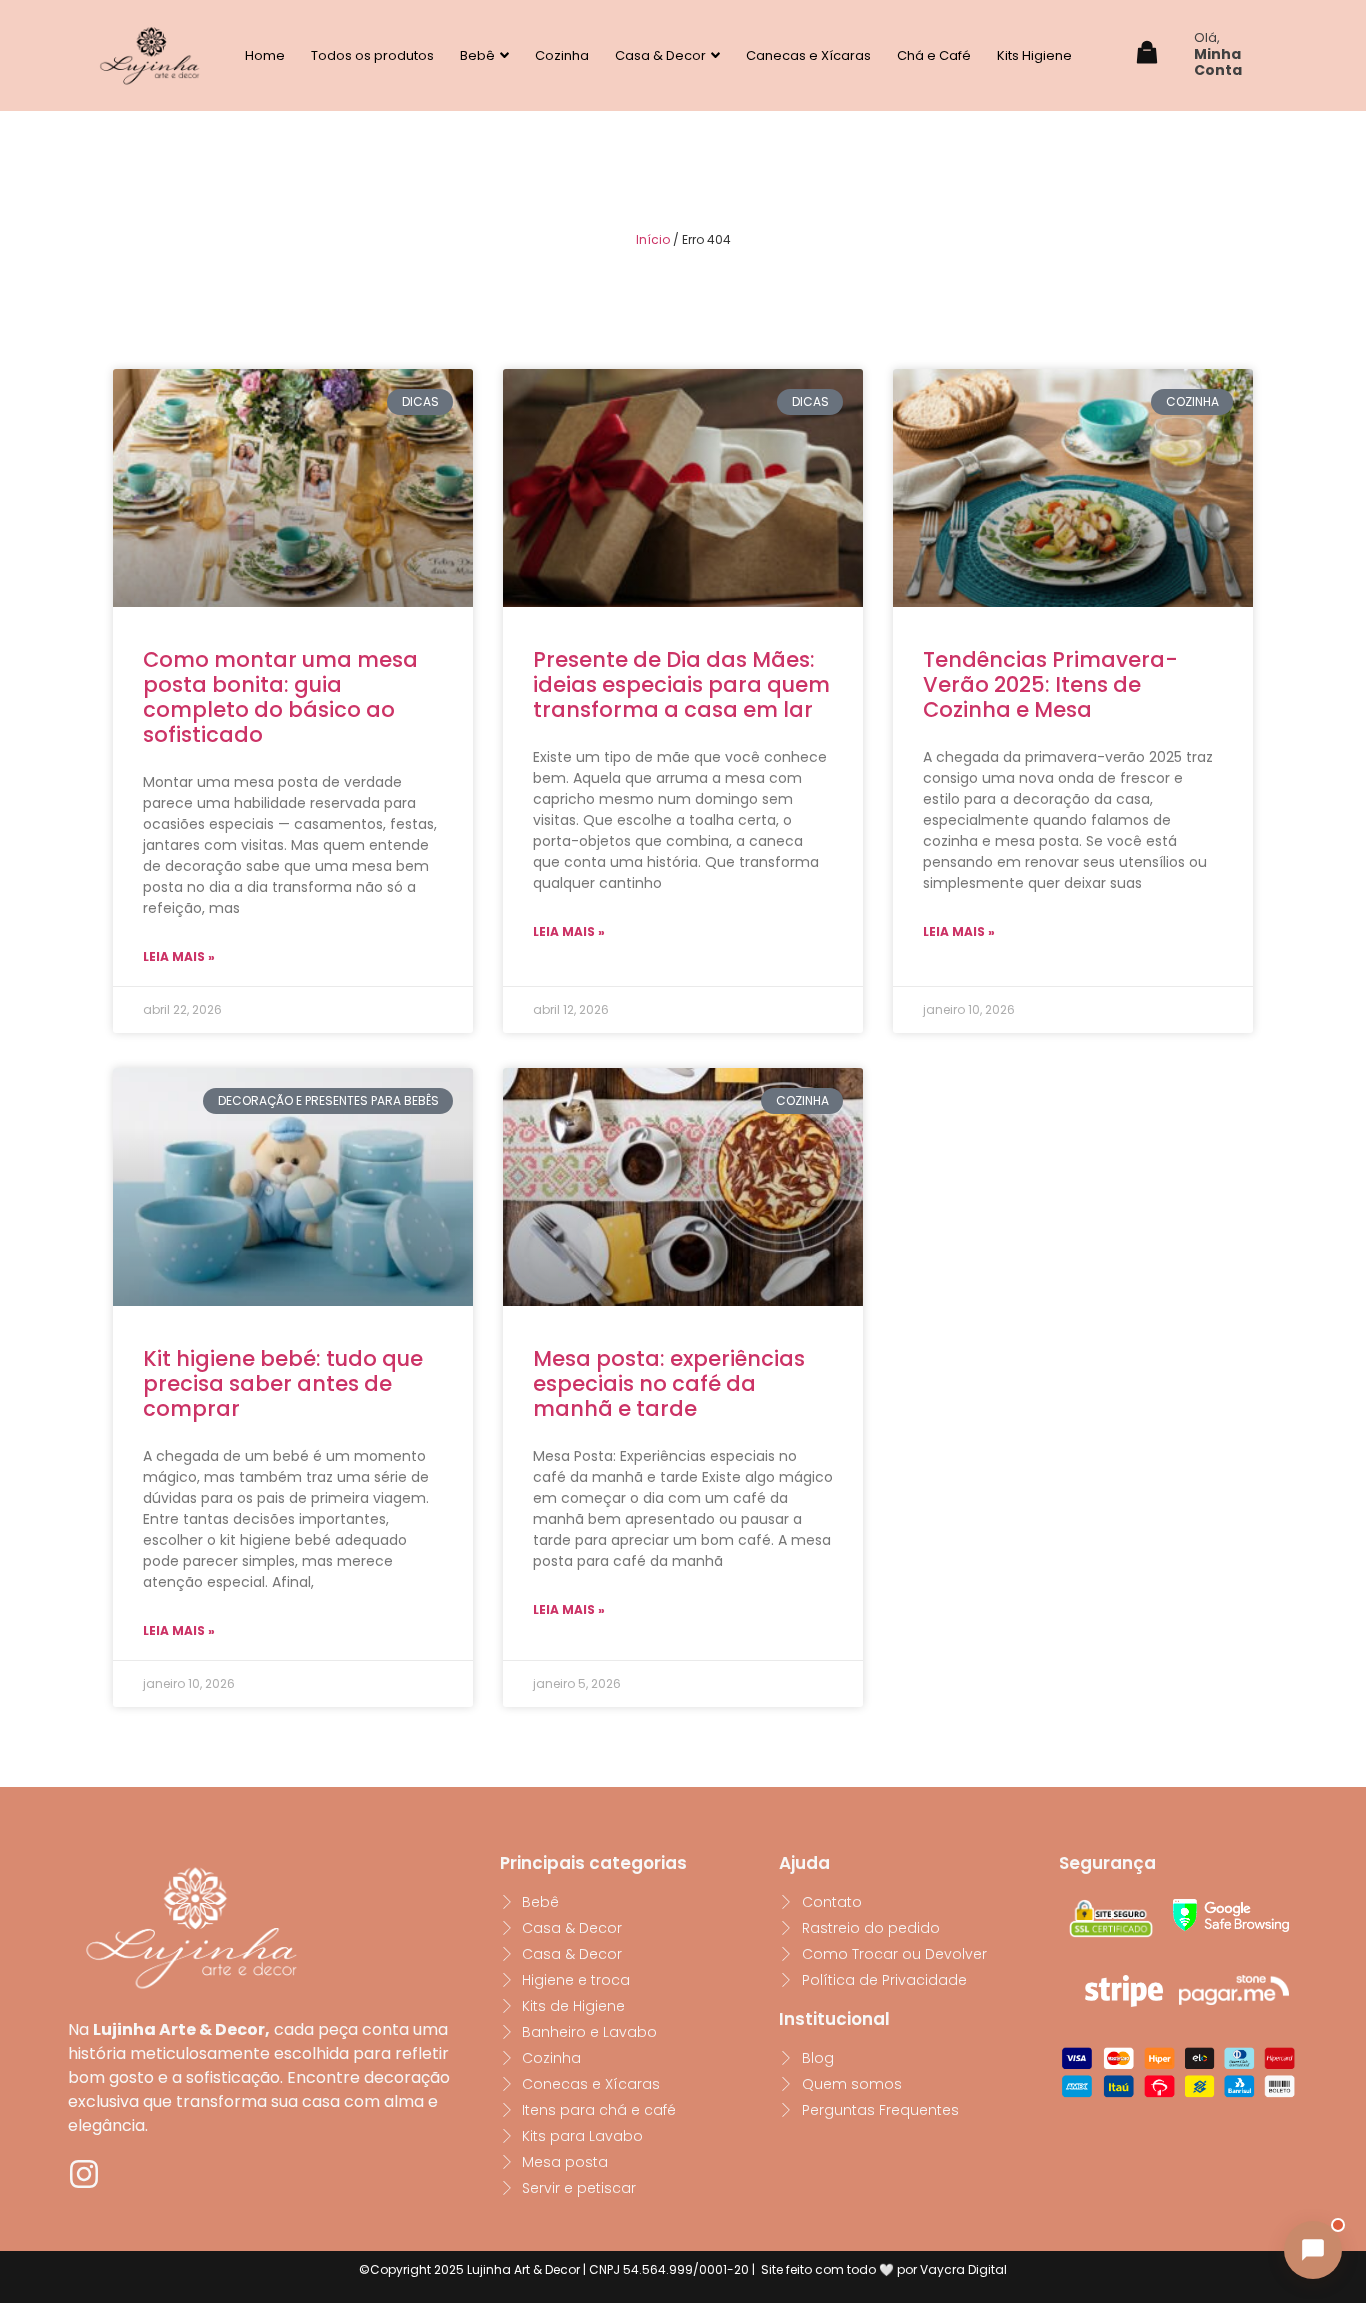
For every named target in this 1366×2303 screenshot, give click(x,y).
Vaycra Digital (963, 2269)
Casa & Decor (660, 55)
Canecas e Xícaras (808, 55)
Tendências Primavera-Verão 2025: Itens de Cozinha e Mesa (1050, 684)
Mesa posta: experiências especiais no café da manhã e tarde (669, 1383)
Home (265, 55)
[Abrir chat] (1313, 2250)
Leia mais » (179, 956)
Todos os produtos (372, 55)
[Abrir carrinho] (1147, 55)
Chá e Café (934, 55)
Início (653, 239)
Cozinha (562, 55)
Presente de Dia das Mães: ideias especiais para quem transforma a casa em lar (681, 684)
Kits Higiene (1034, 55)
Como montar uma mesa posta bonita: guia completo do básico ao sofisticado (280, 697)
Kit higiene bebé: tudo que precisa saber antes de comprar (283, 1383)
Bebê (477, 55)
